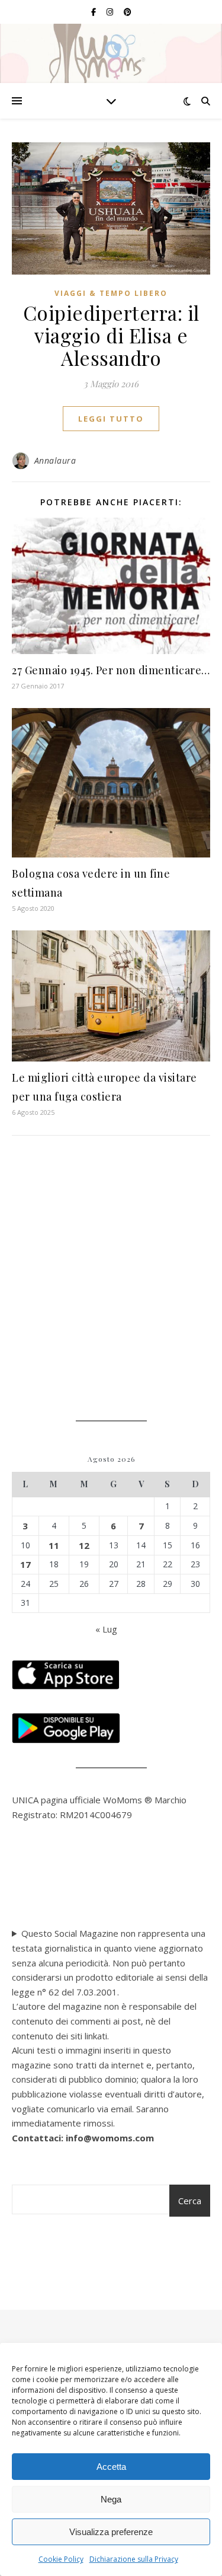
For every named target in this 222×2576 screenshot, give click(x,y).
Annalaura (55, 460)
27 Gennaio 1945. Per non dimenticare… (111, 670)
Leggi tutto (111, 419)
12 (84, 1545)
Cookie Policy (61, 2559)
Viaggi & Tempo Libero (111, 293)
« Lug (106, 1629)
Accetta (111, 2467)
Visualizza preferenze (111, 2532)
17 (25, 1564)
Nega (111, 2499)
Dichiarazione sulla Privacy (134, 2559)
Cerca (190, 2201)
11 (54, 1545)
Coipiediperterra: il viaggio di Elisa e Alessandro (111, 335)
